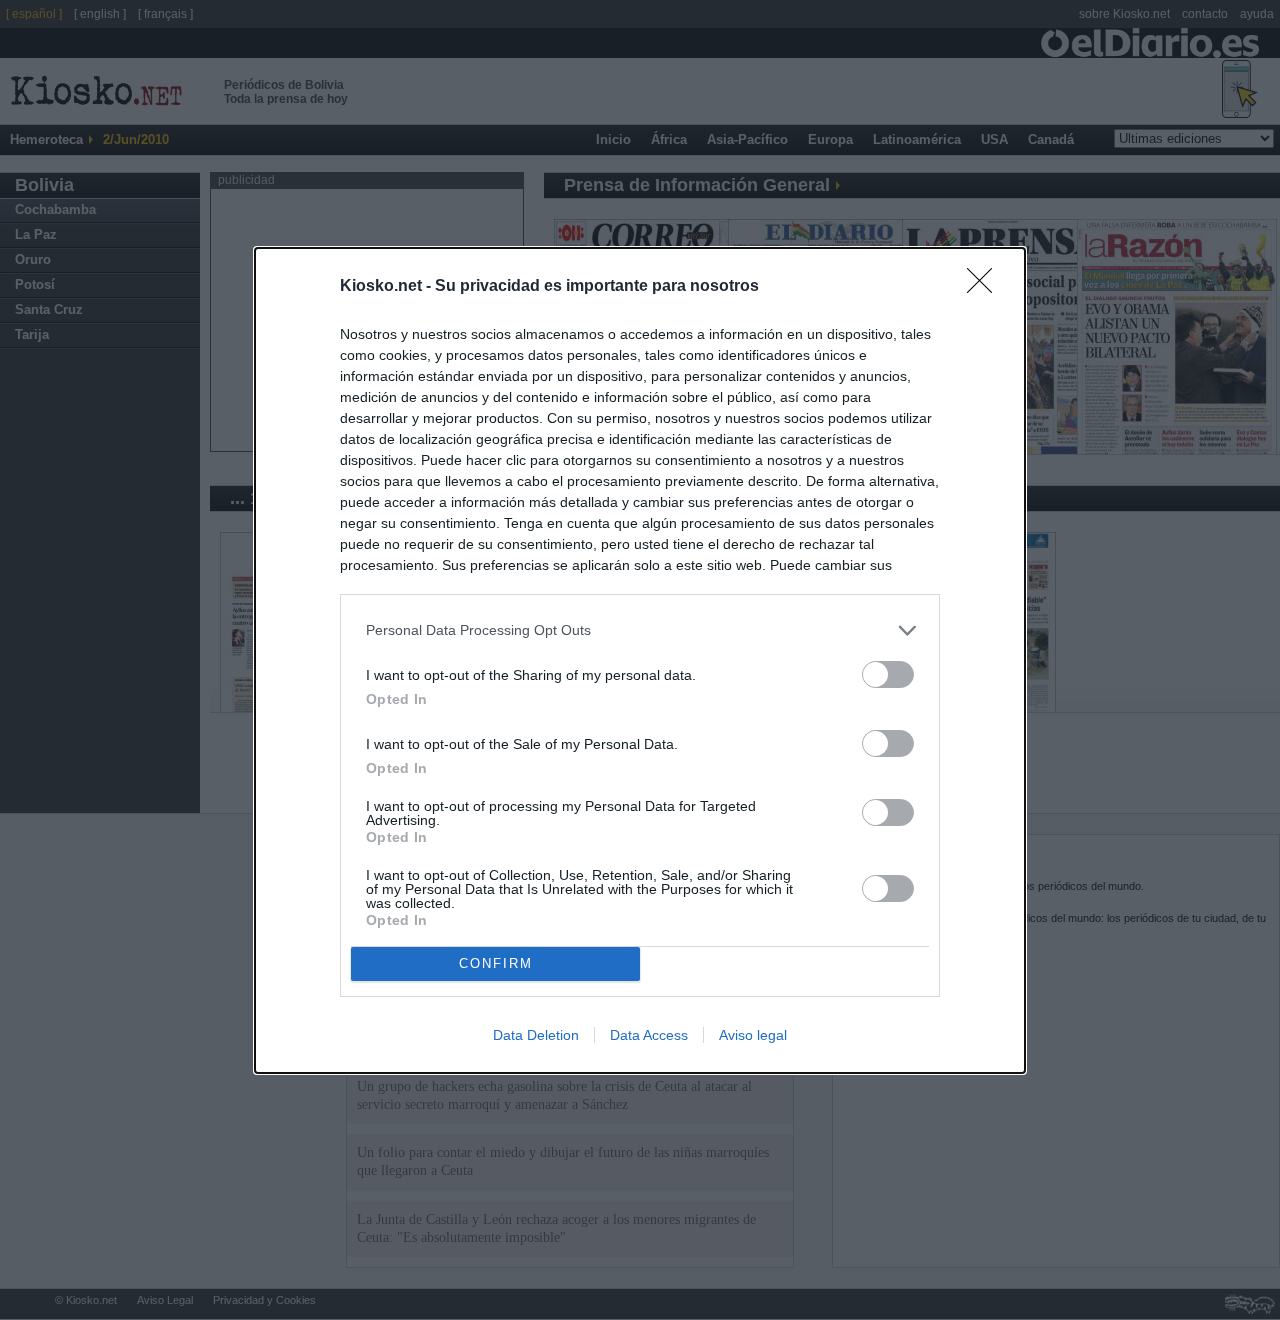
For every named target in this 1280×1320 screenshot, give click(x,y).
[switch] (888, 674)
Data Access (649, 1035)
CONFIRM (496, 963)
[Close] (986, 287)
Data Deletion (536, 1035)
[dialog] (640, 660)
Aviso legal (753, 1035)
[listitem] (640, 630)
